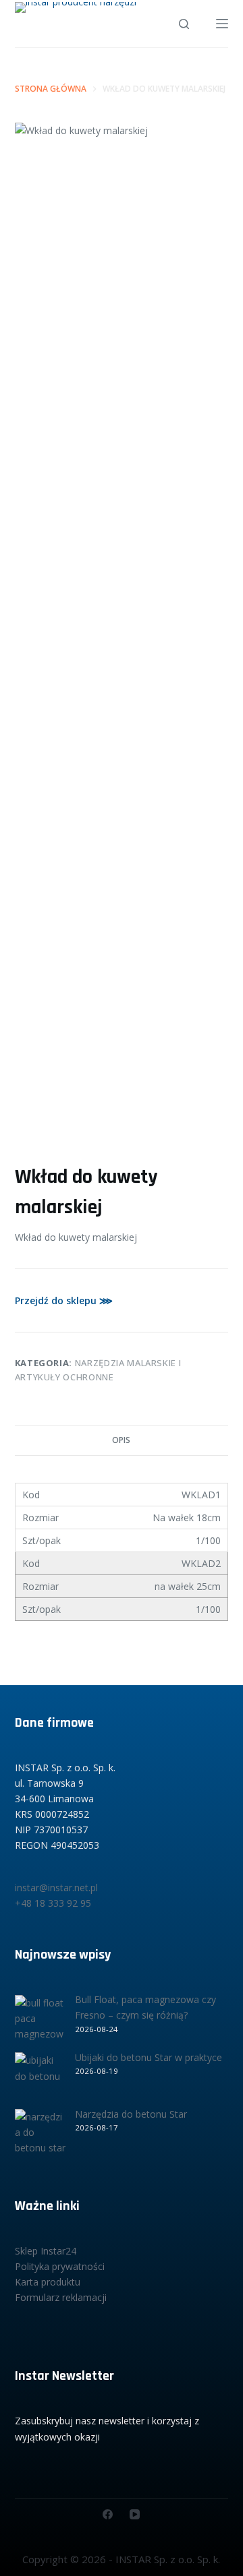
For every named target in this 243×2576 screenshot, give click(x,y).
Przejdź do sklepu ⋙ (64, 1300)
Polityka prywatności (60, 2266)
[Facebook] (108, 2514)
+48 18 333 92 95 (53, 1903)
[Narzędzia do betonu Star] (40, 2134)
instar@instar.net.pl (56, 1888)
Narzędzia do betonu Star (131, 2114)
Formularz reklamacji (61, 2297)
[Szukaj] (184, 24)
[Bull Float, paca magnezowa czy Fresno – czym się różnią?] (40, 2020)
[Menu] (222, 24)
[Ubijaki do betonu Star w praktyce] (40, 2078)
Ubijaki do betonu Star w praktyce (148, 2057)
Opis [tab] (121, 1440)
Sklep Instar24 (46, 2251)
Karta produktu (48, 2282)
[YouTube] (135, 2514)
